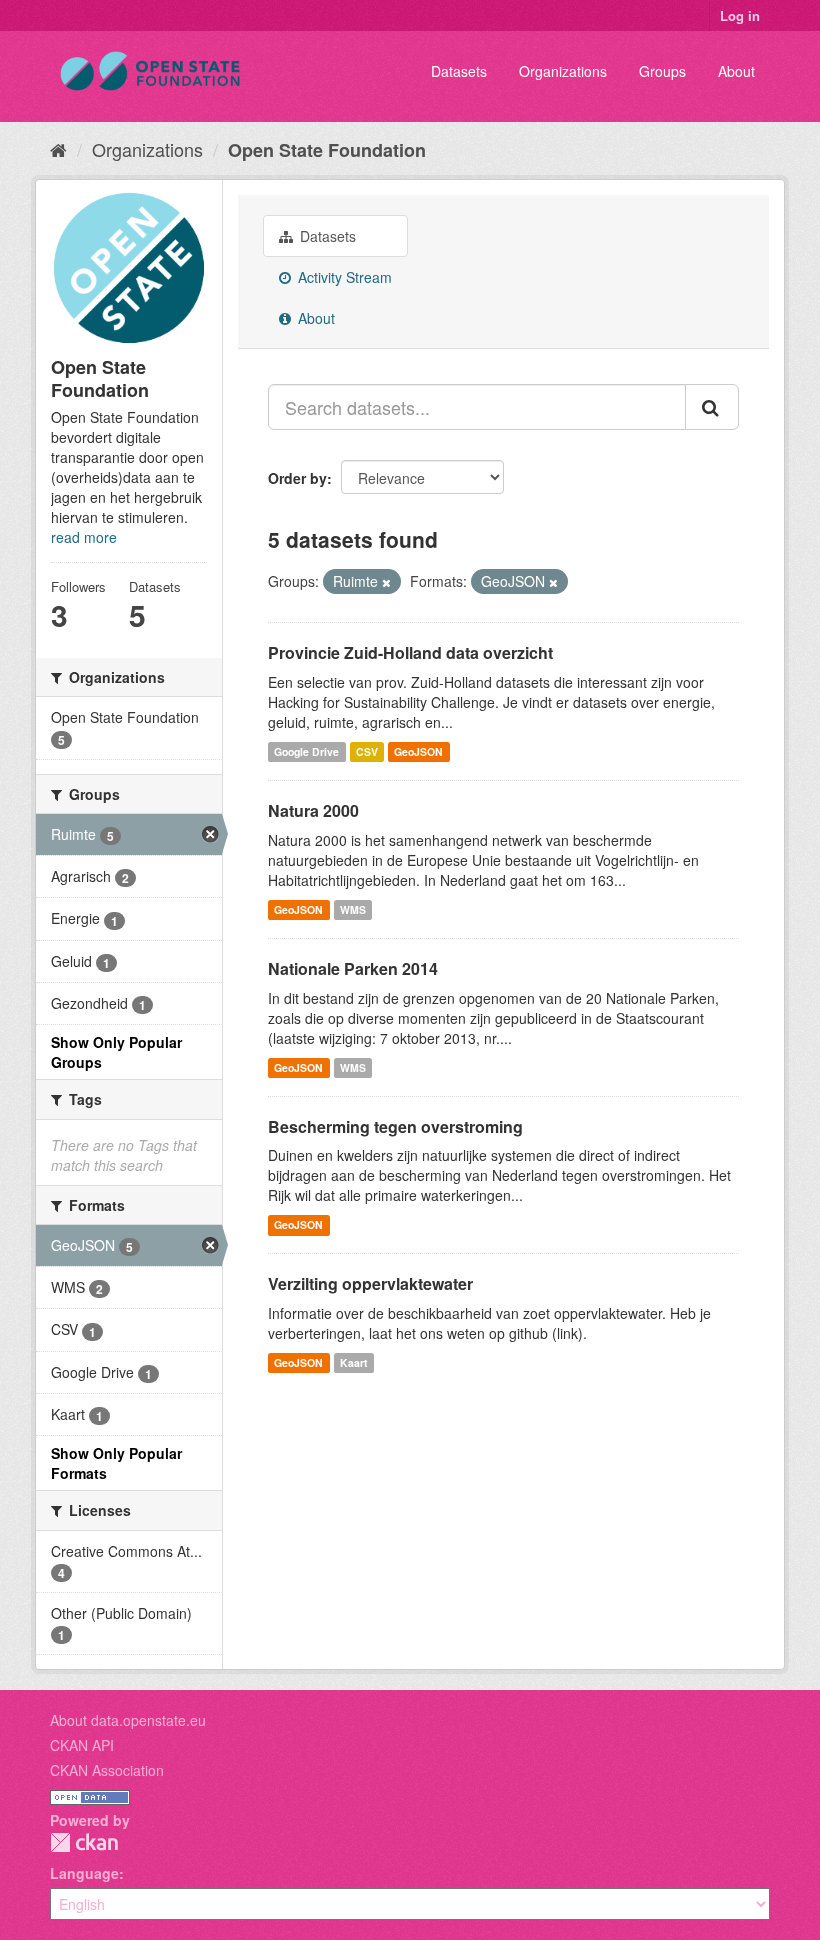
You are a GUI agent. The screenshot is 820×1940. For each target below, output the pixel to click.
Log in (740, 15)
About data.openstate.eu (128, 1720)
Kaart (354, 1362)
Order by (297, 478)
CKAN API (82, 1745)
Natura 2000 (313, 810)
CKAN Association (107, 1770)
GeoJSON (418, 751)
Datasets (459, 71)
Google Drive (306, 751)
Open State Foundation (327, 150)
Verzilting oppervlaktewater (370, 1283)
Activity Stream (343, 277)
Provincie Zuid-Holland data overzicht (410, 652)
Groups (662, 71)
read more (84, 537)
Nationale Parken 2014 (353, 968)
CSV (367, 751)
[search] (712, 407)
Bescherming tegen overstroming (395, 1126)
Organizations (563, 71)
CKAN (84, 1842)
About (736, 71)
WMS (353, 909)
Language (84, 1873)
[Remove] (386, 582)
